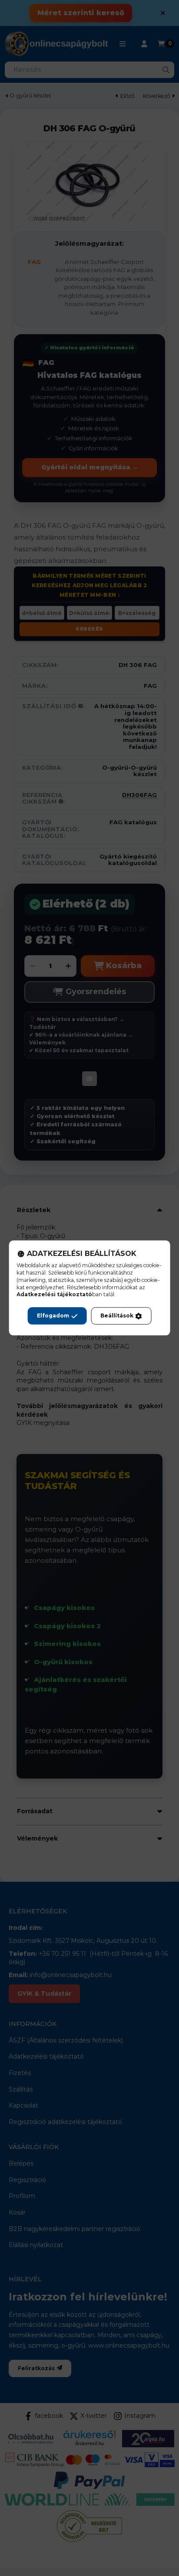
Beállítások (117, 1316)
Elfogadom (53, 1316)
